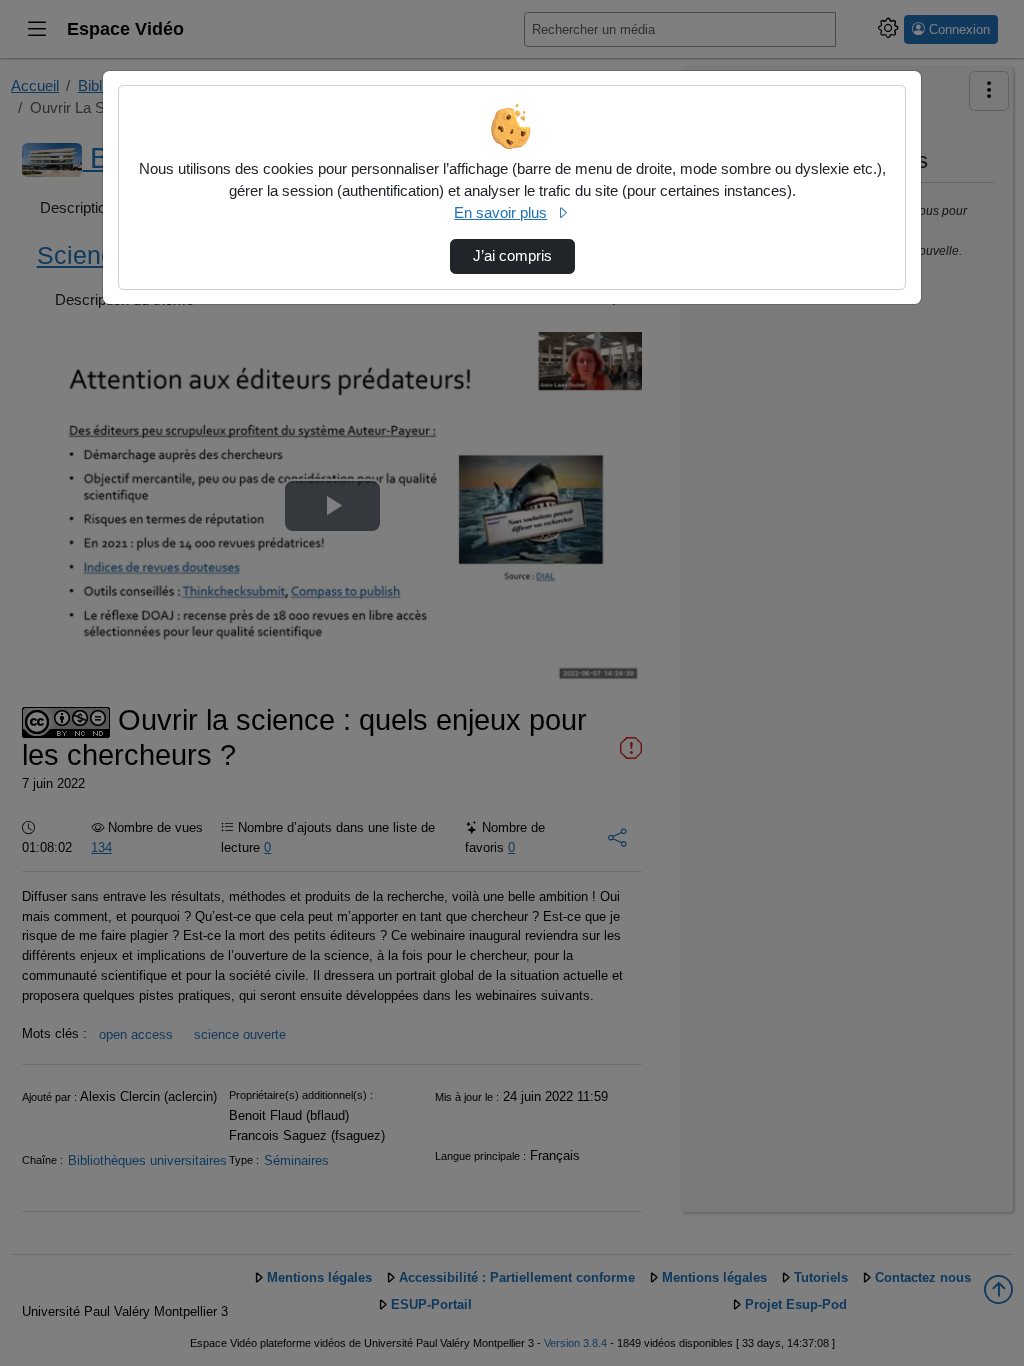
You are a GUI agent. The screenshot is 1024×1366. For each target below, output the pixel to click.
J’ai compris (512, 256)
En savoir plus (500, 213)
